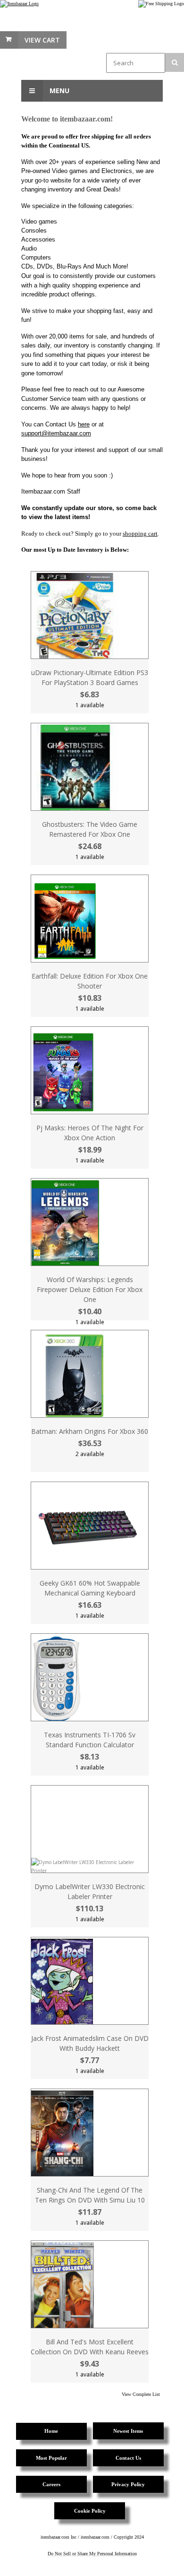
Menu (59, 91)
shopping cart (140, 533)
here (84, 424)
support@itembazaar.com (56, 433)
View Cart (42, 40)
